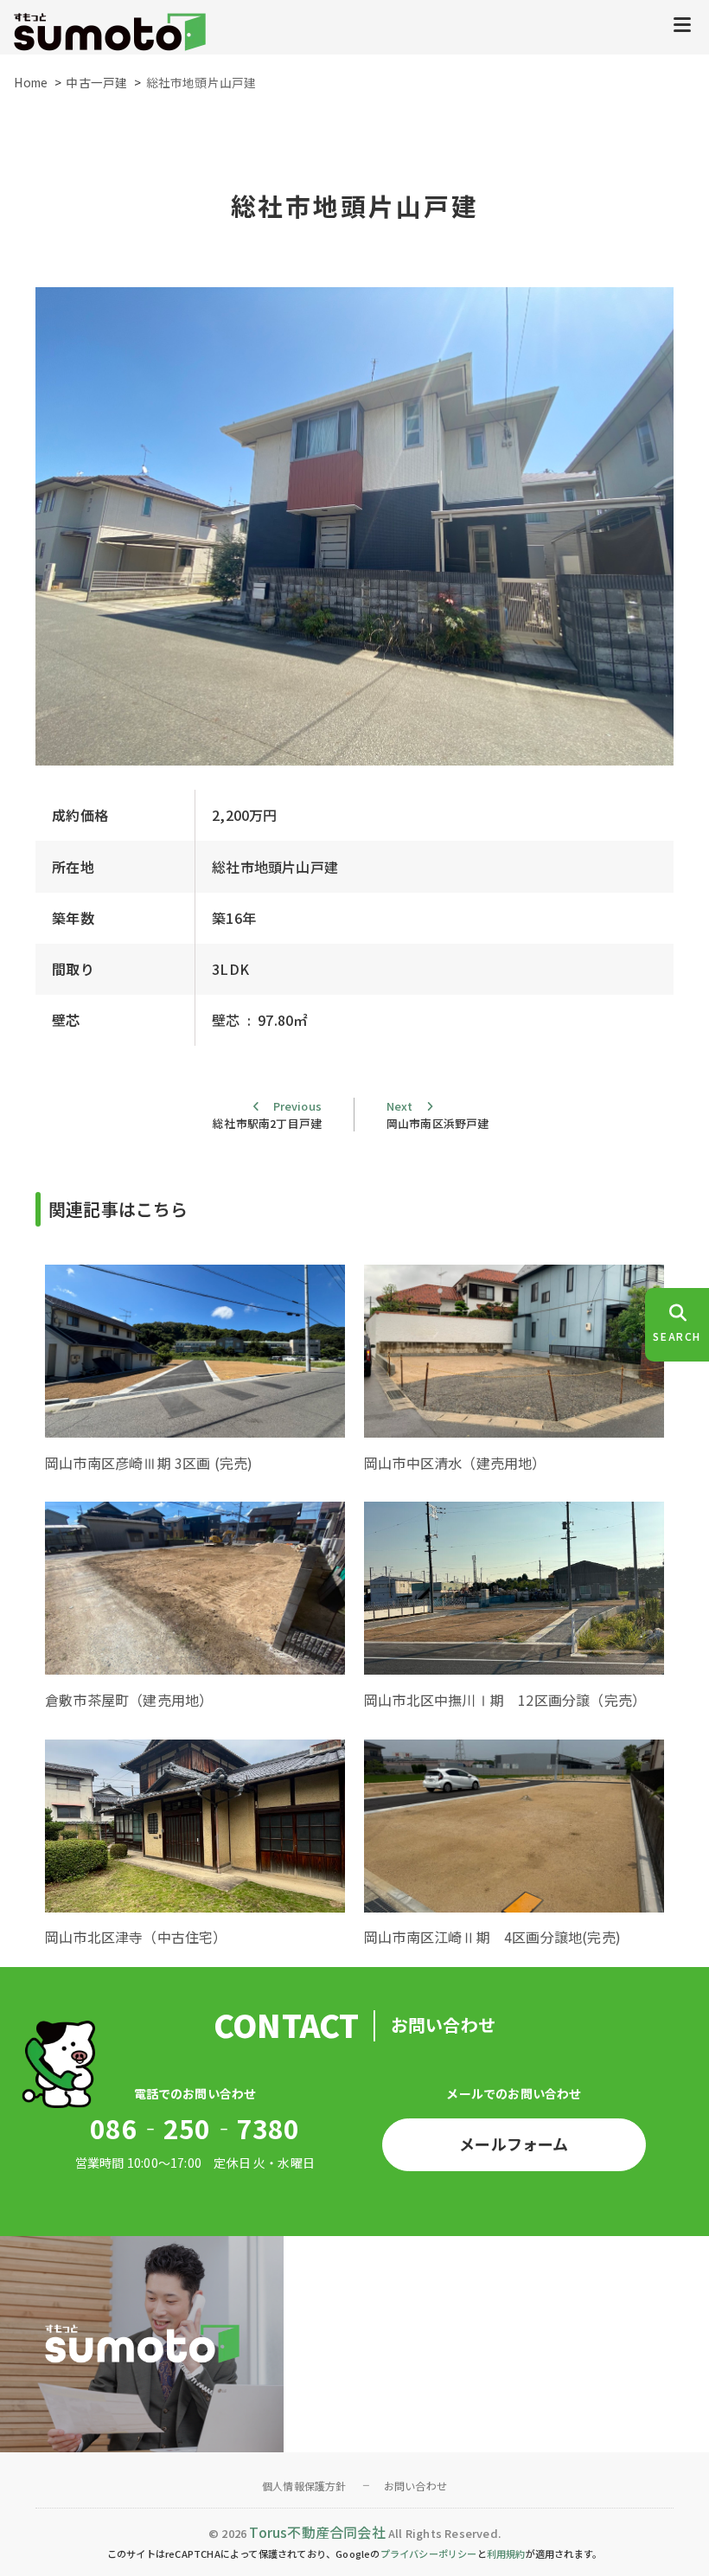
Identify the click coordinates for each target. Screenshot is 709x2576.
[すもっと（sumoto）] (110, 34)
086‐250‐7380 (195, 2128)
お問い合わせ (415, 2486)
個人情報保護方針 (304, 2486)
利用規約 (506, 2554)
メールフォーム (514, 2143)
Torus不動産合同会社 (317, 2532)
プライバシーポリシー (429, 2554)
